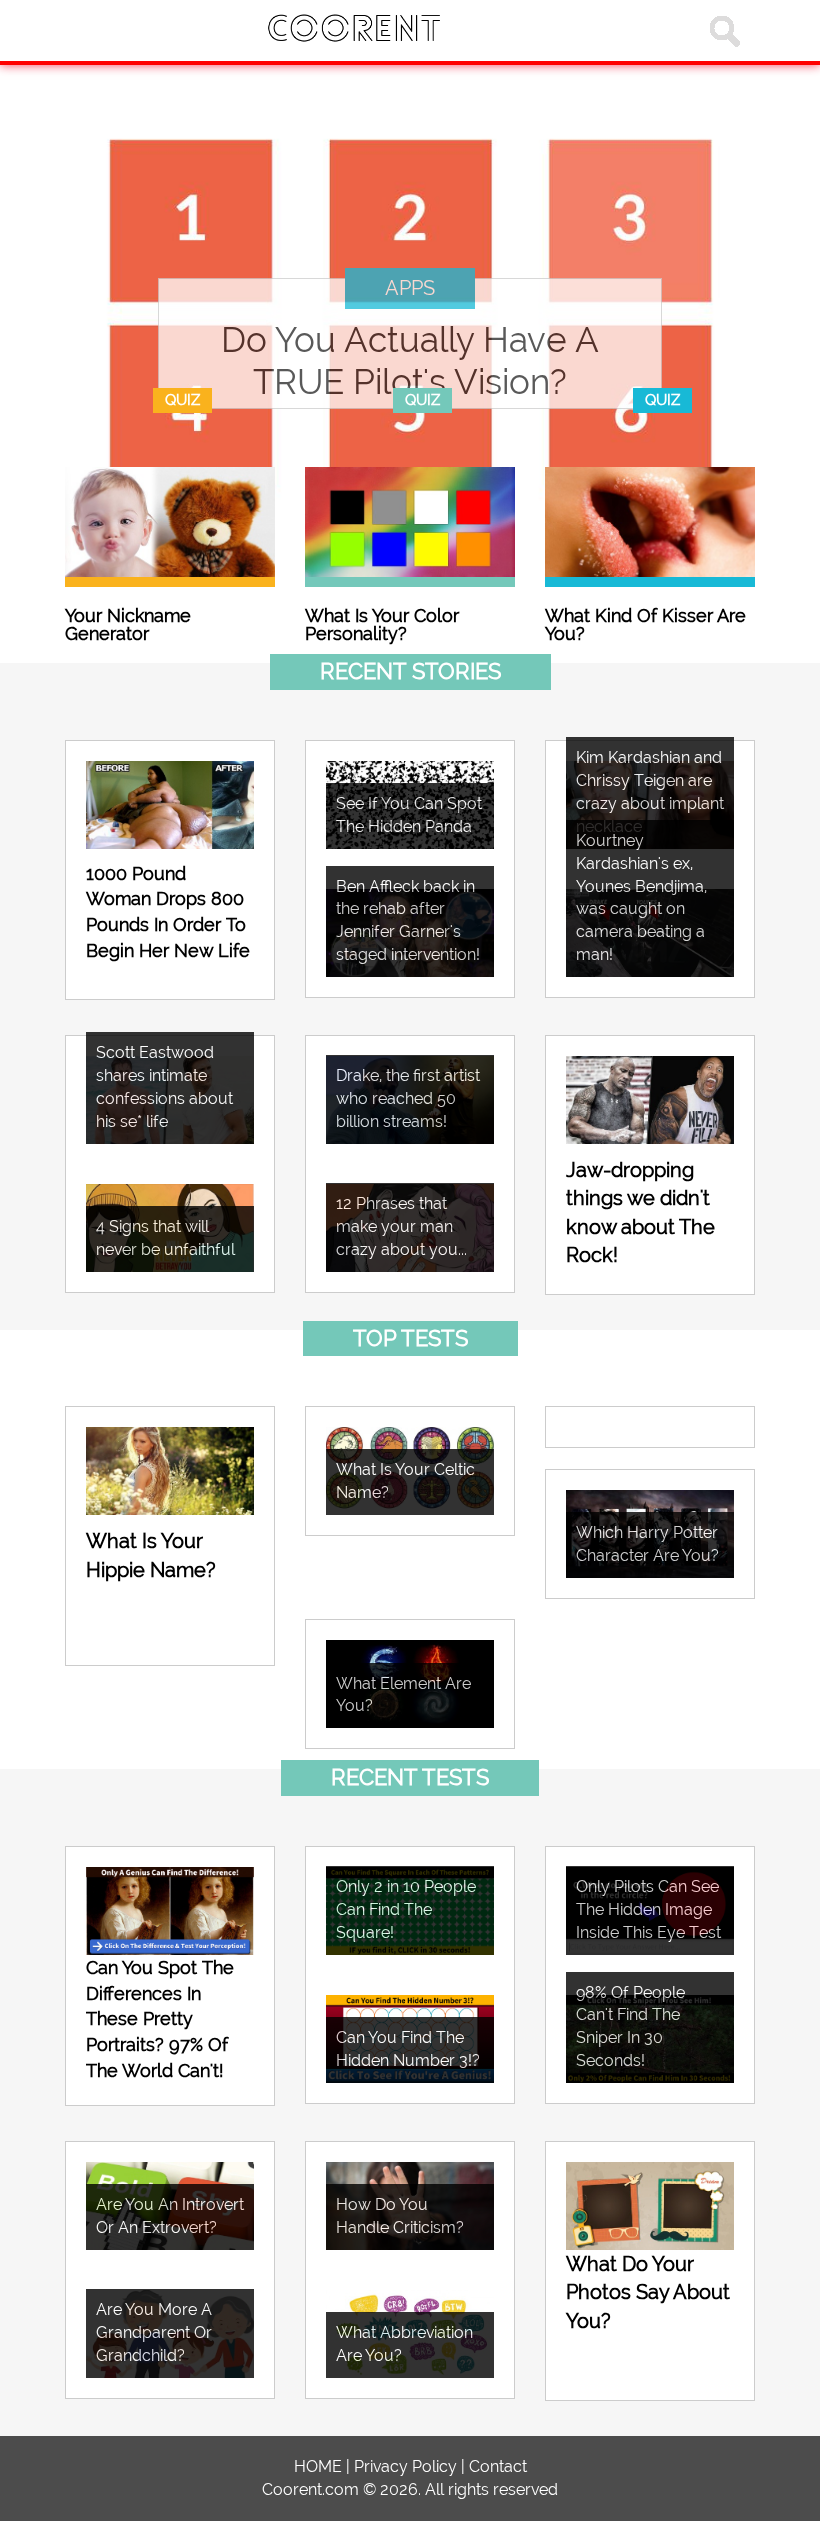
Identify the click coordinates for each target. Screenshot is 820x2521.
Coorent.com (310, 2489)
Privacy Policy (405, 2466)
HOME (318, 2466)
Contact (498, 2466)
